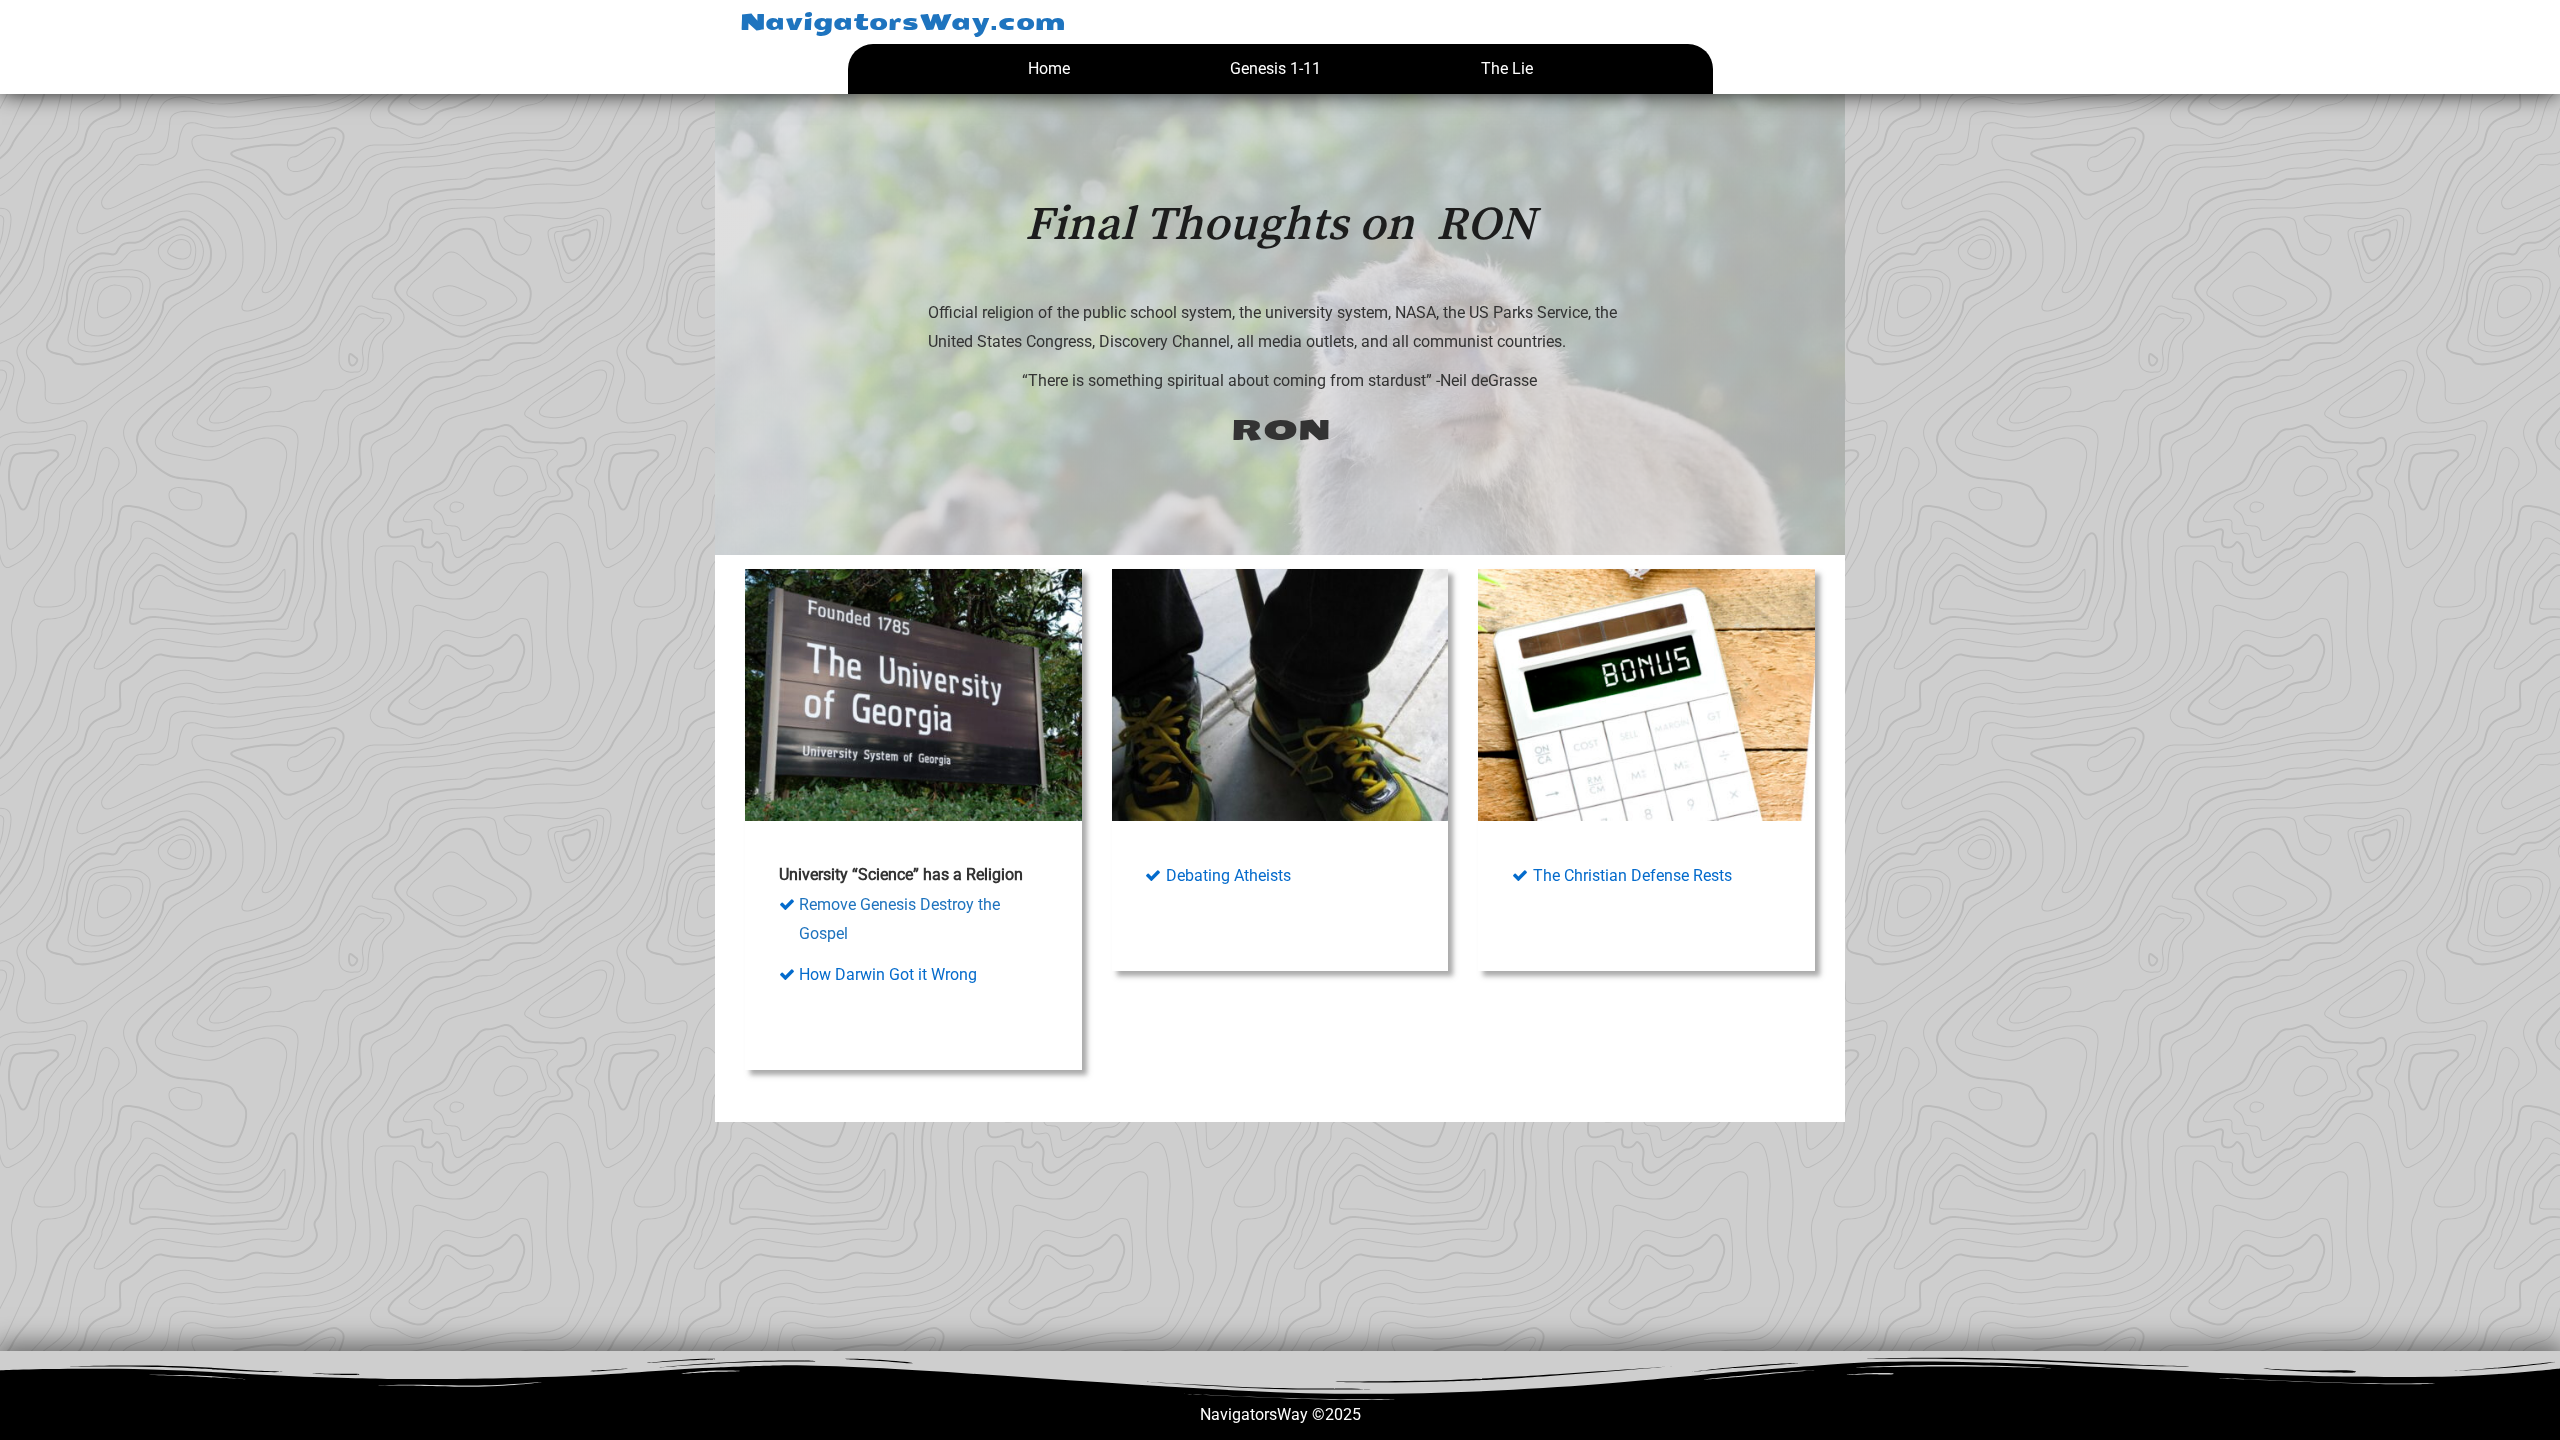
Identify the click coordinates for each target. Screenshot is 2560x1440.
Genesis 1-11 (1275, 68)
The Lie (1507, 68)
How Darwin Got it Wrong (888, 974)
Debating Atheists (1228, 875)
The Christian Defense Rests (1632, 875)
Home (1049, 68)
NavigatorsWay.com (902, 22)
